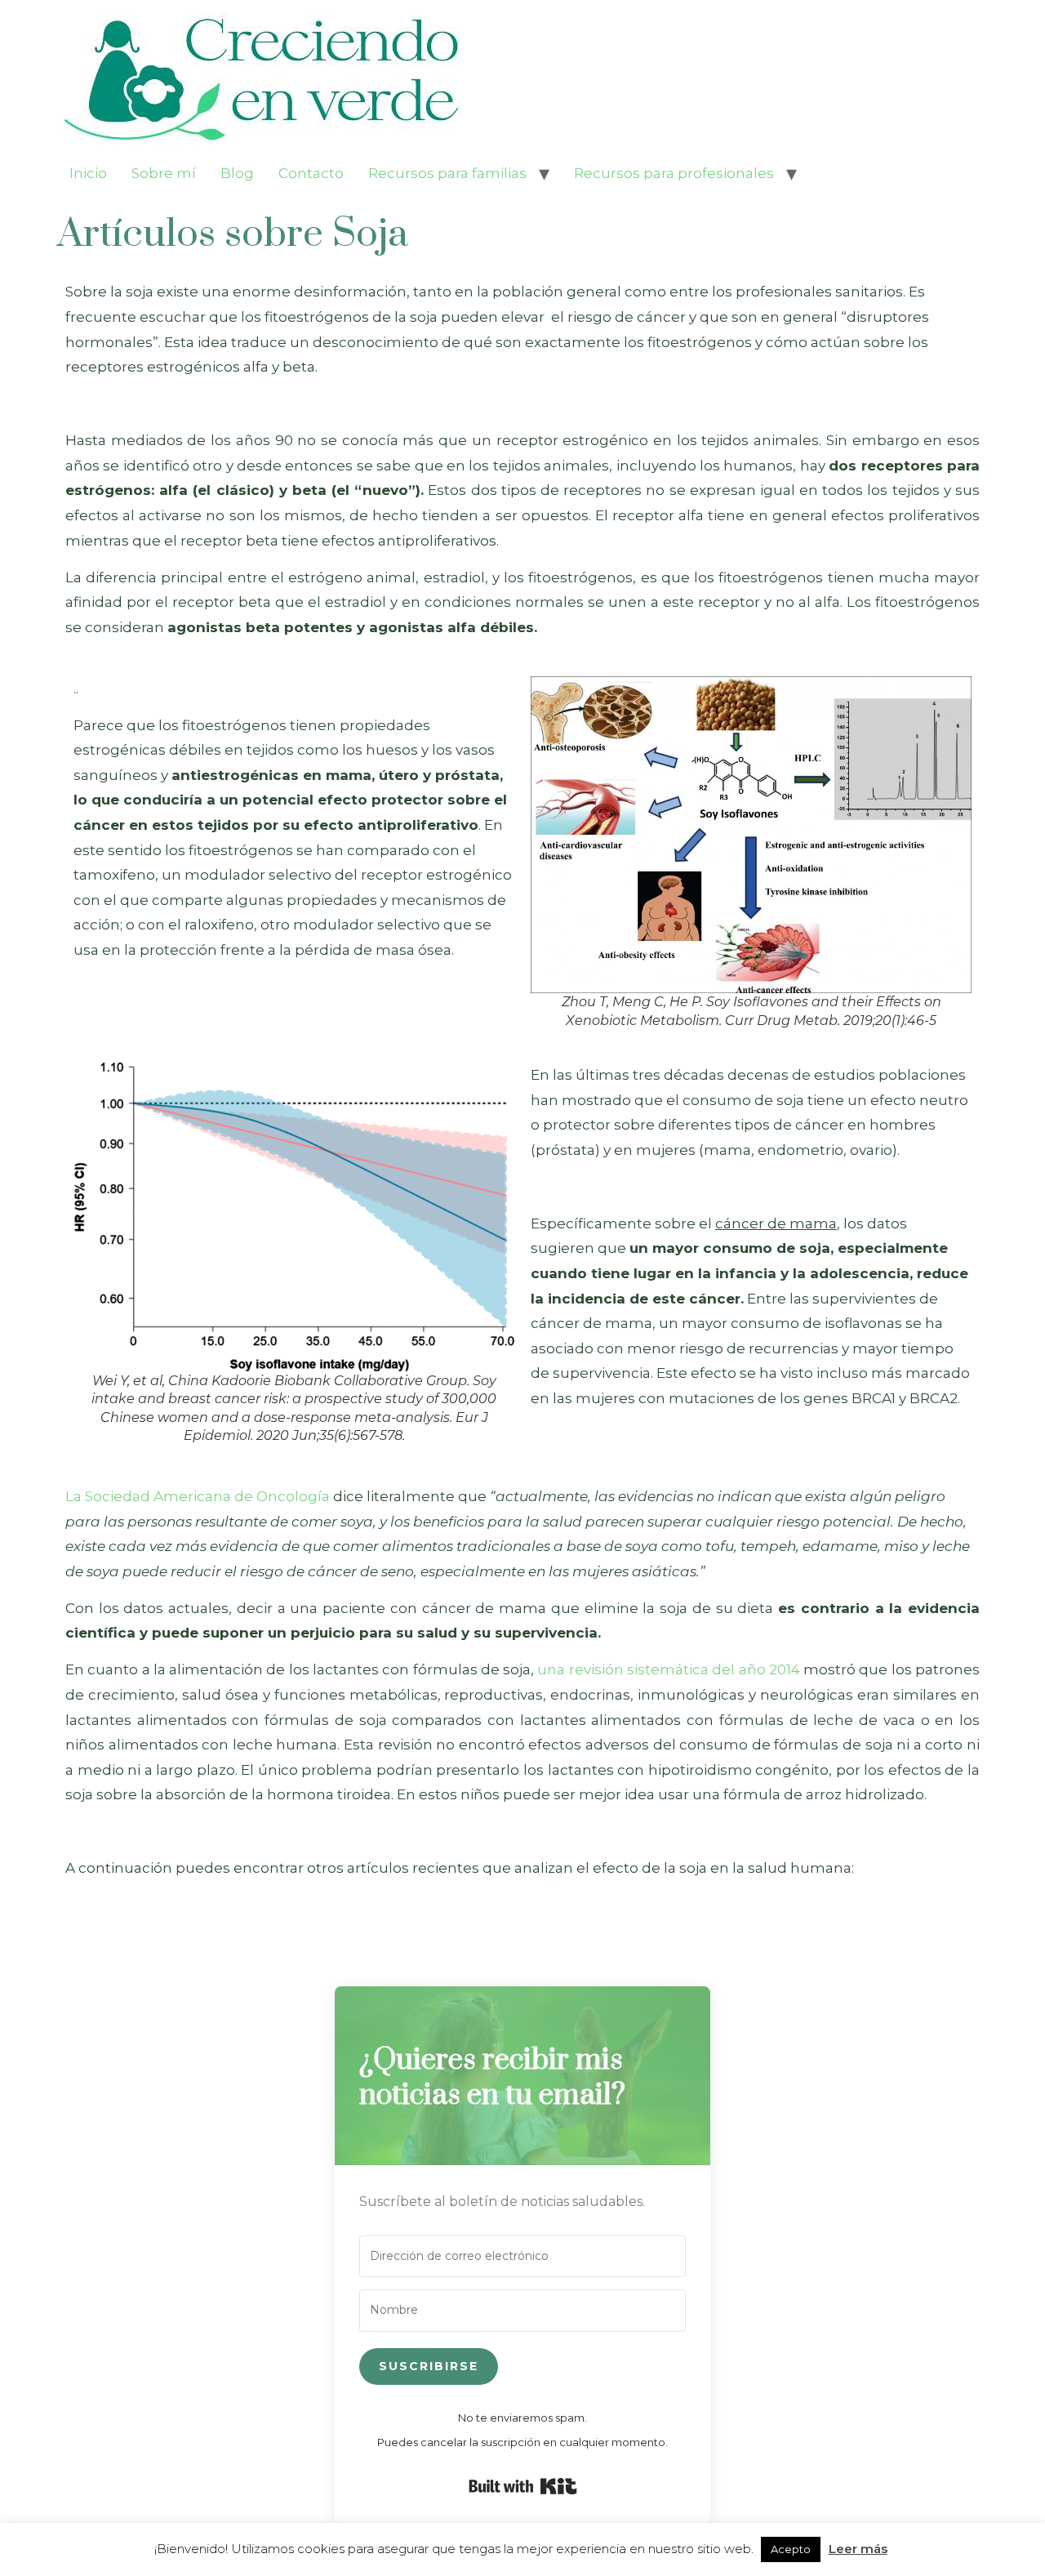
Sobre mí (164, 173)
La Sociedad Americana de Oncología (198, 1496)
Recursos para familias (447, 173)
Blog (237, 173)
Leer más (858, 2549)
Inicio (88, 173)
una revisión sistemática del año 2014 (667, 1669)
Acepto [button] (791, 2549)
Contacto (311, 173)
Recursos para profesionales (674, 173)
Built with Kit (523, 2486)
